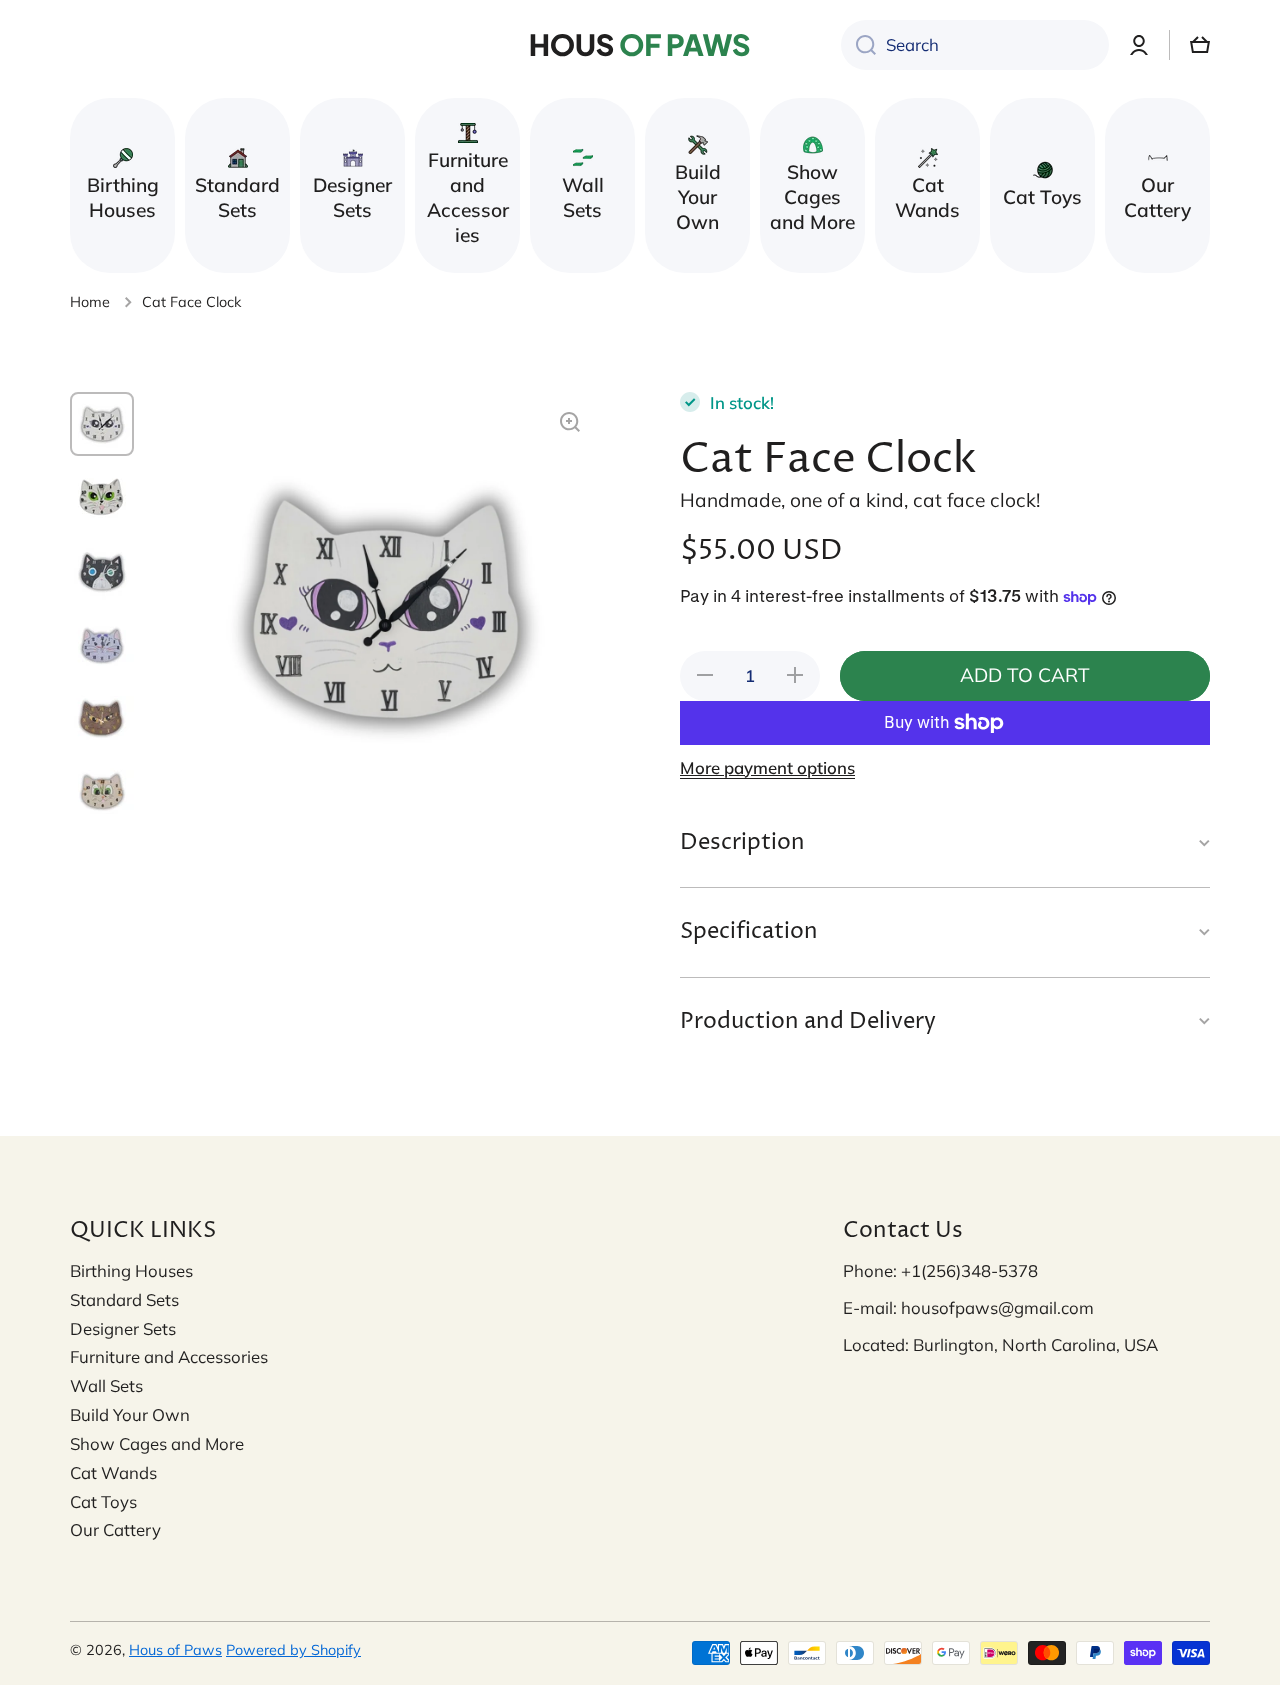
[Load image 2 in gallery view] (102, 498)
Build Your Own (130, 1414)
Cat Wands (113, 1472)
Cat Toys (103, 1501)
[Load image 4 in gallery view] (102, 646)
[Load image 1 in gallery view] (102, 424)
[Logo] (640, 45)
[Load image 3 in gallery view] (102, 572)
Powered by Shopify (293, 1650)
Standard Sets (124, 1299)
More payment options (767, 767)
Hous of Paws (175, 1650)
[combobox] (975, 45)
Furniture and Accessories (169, 1356)
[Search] (858, 45)
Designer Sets (123, 1328)
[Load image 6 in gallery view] (102, 794)
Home (90, 302)
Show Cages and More (157, 1443)
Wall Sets (106, 1385)
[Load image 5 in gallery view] (102, 720)
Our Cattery (115, 1529)
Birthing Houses (131, 1270)
